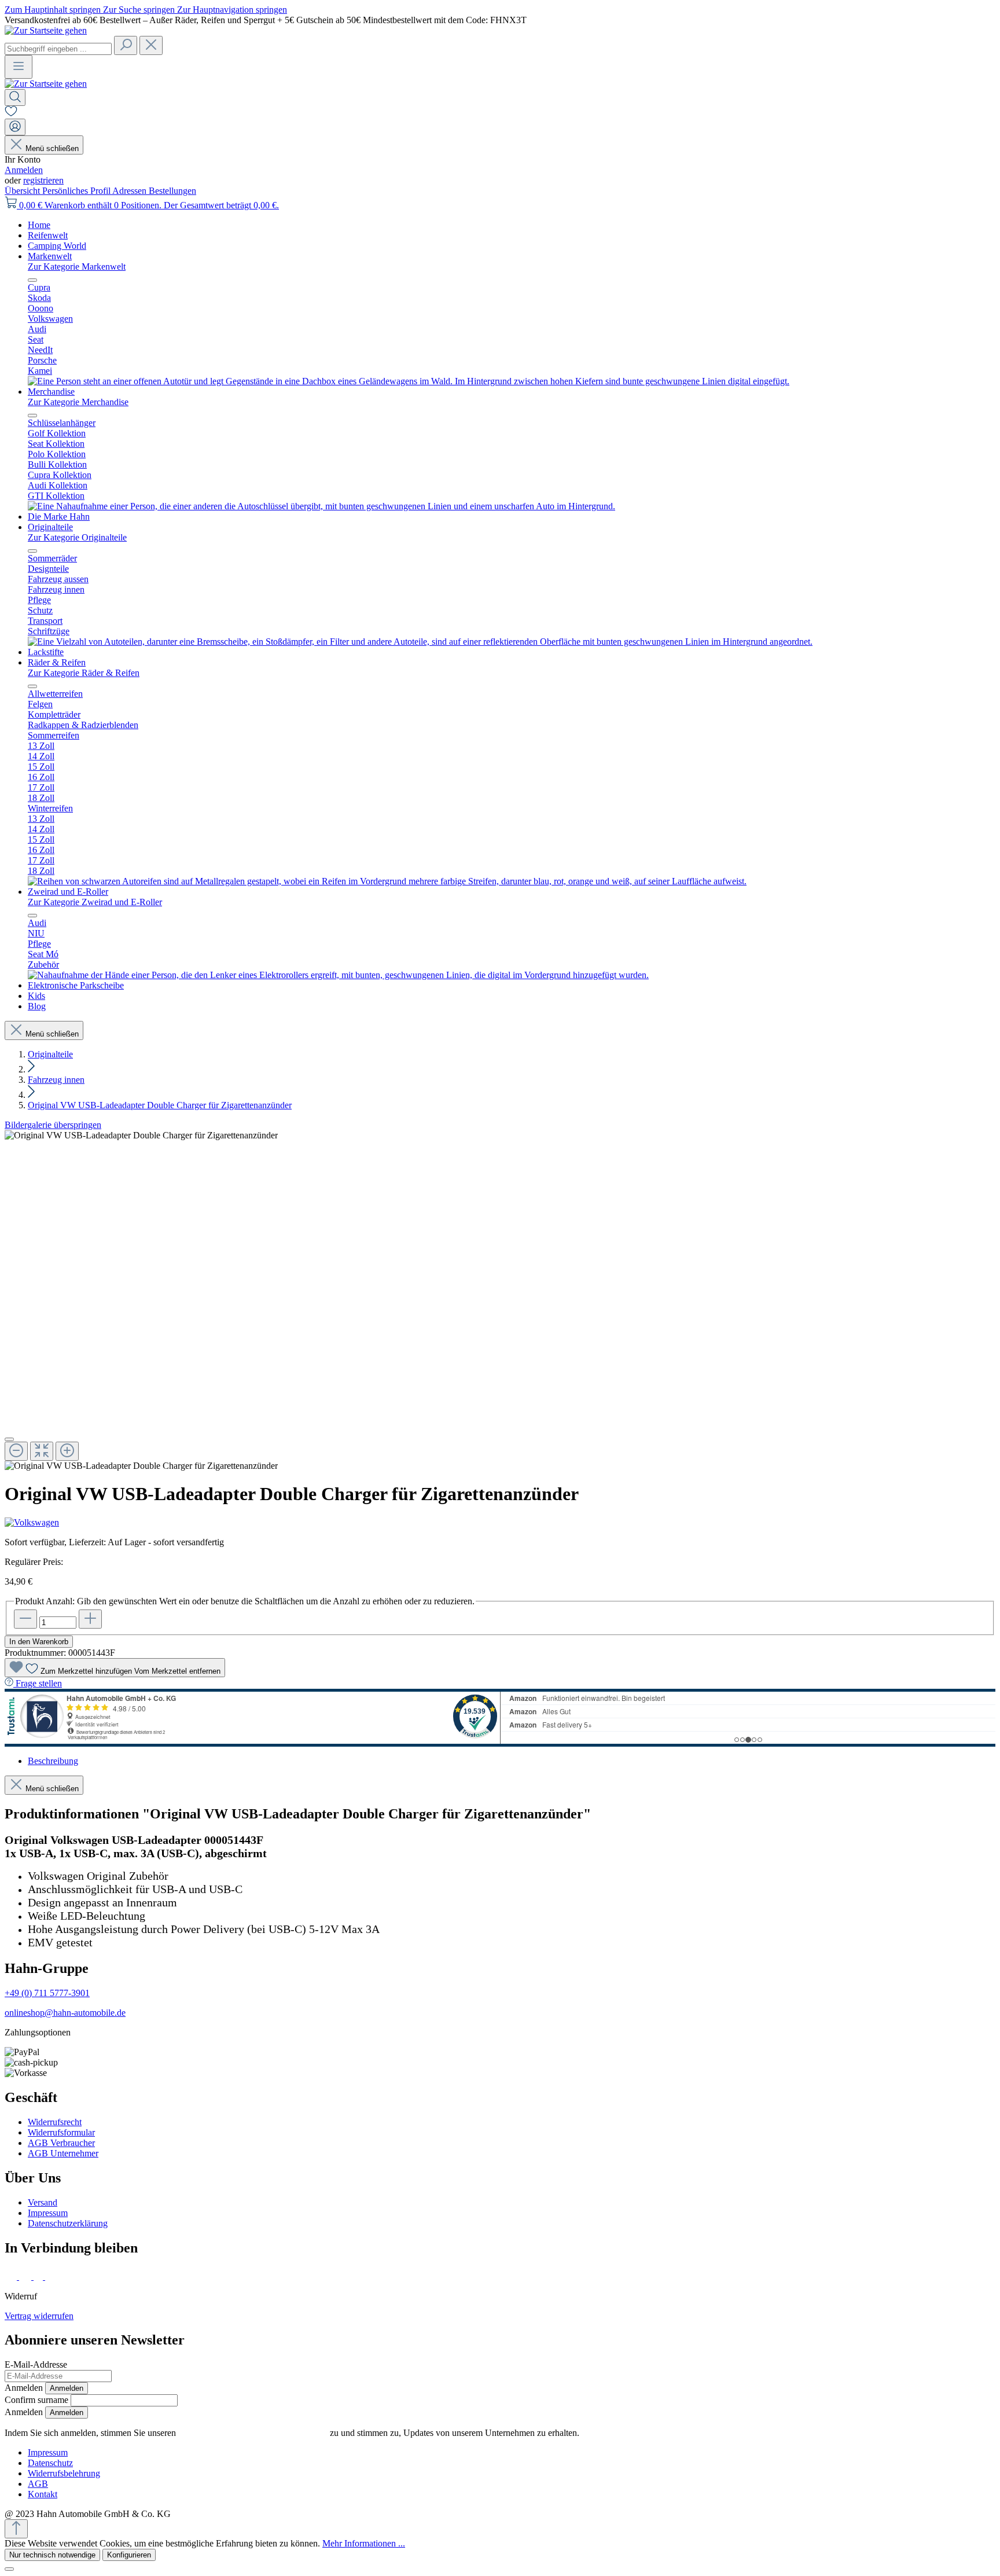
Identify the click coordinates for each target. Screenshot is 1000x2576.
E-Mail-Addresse (36, 2364)
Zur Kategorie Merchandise (78, 402)
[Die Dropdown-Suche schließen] (151, 45)
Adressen (130, 191)
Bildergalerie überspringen (53, 1125)
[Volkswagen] (500, 1523)
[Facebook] (12, 2276)
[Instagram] (26, 2276)
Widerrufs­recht (55, 2122)
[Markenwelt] (409, 381)
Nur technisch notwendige (52, 2555)
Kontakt (43, 2494)
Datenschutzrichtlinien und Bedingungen (253, 2433)
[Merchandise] (321, 506)
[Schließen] (9, 1439)
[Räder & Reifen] (387, 881)
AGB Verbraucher (61, 2143)
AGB (38, 2484)
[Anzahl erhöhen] (90, 1619)
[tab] (53, 1761)
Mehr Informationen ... (364, 2543)
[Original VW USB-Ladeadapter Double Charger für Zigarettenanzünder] (141, 1136)
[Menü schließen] (32, 280)
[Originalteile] (420, 642)
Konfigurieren (129, 2555)
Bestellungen (172, 191)
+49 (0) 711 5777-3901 (47, 1993)
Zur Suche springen (140, 10)
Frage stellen (39, 1683)
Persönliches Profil (77, 191)
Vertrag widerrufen (39, 2316)
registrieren (43, 180)
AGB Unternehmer (63, 2153)
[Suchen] (126, 45)
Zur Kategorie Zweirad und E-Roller (95, 902)
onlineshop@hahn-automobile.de (65, 2013)
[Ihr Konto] (15, 127)
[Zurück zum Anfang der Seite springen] (16, 2529)
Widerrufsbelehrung (64, 2473)
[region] (500, 1301)
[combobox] (58, 49)
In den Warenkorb (39, 1642)
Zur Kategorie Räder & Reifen (84, 673)
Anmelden (24, 170)
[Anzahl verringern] (25, 1619)
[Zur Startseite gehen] (46, 30)
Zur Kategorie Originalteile (77, 537)
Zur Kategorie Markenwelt (77, 267)
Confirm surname (36, 2400)
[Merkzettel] (11, 113)
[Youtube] (53, 2276)
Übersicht (23, 191)
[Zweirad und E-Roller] (338, 975)
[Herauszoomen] (16, 1451)
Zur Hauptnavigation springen (232, 10)
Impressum (48, 2213)
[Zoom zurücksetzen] (42, 1451)
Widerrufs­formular (61, 2132)
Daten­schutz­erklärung (68, 2223)
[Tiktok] (39, 2276)
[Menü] (19, 67)
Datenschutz (50, 2463)
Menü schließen (52, 148)
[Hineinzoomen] (67, 1451)
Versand (43, 2202)
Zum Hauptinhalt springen (54, 10)
